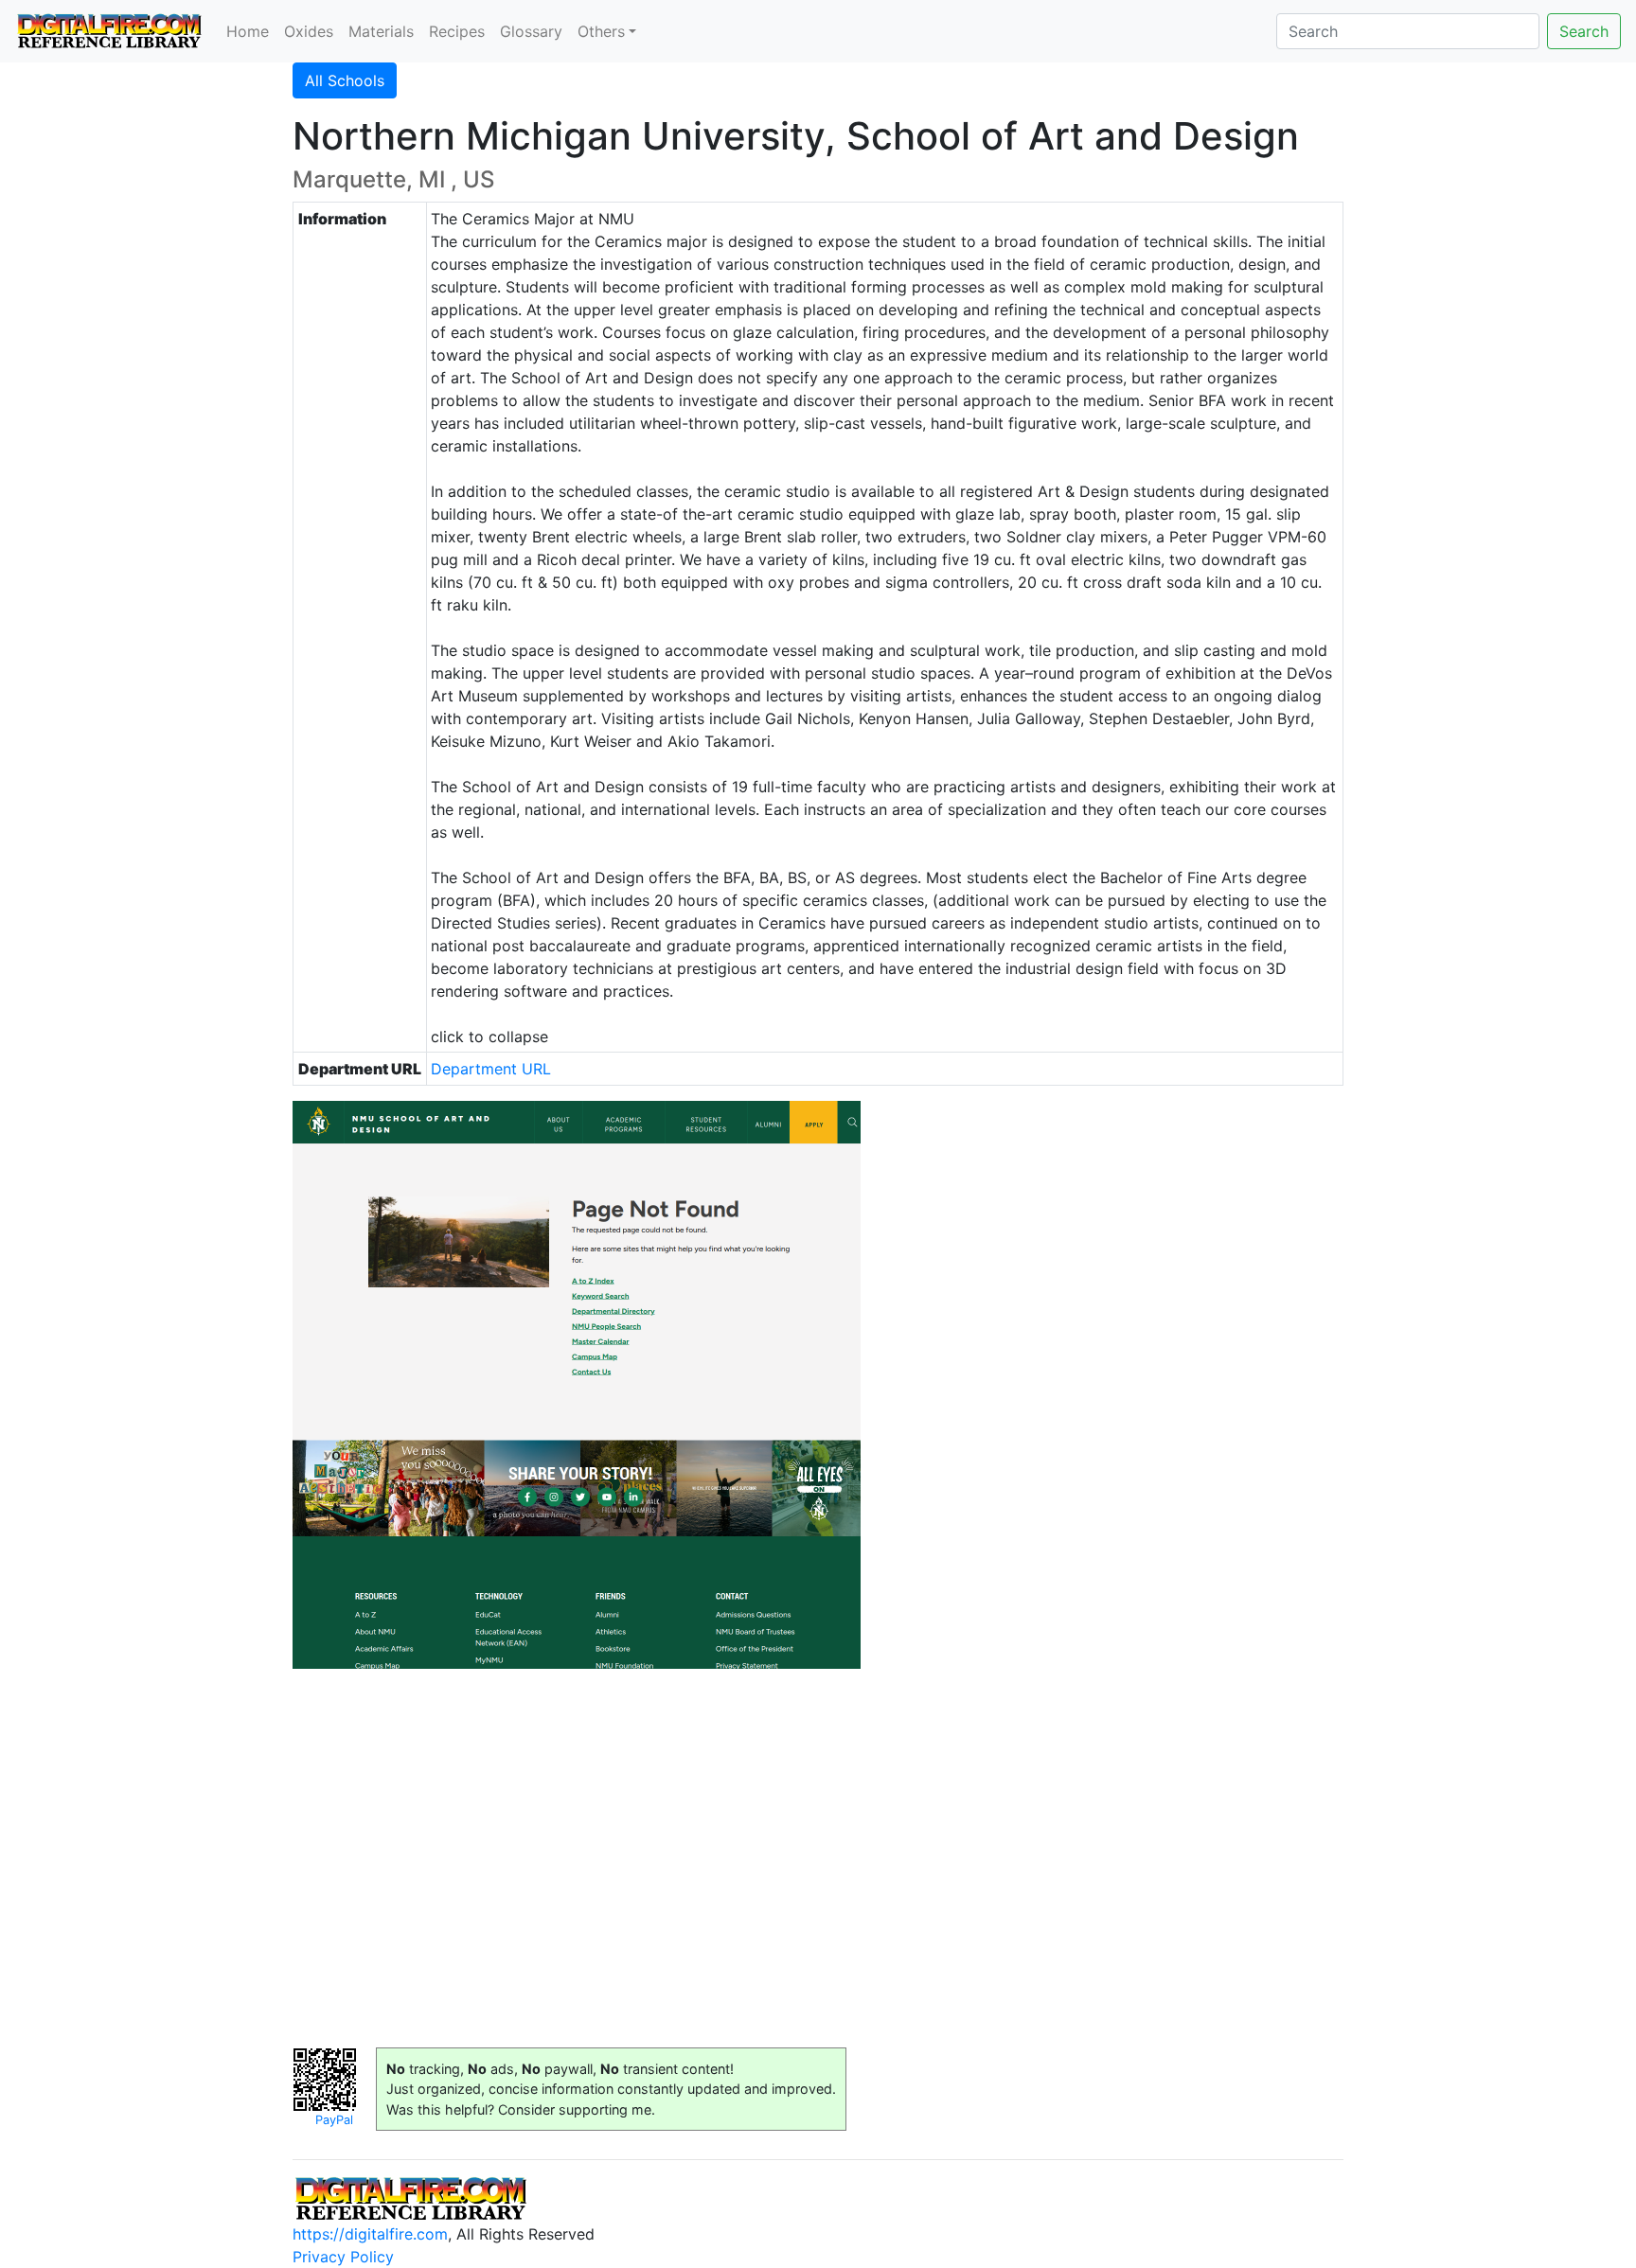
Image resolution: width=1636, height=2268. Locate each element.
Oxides (309, 31)
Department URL (491, 1069)
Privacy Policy (343, 2257)
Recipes (457, 31)
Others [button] (601, 31)
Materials (381, 31)
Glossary (531, 31)
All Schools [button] (345, 80)
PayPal (334, 2120)
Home (248, 31)
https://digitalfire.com (370, 2234)
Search (1584, 31)
